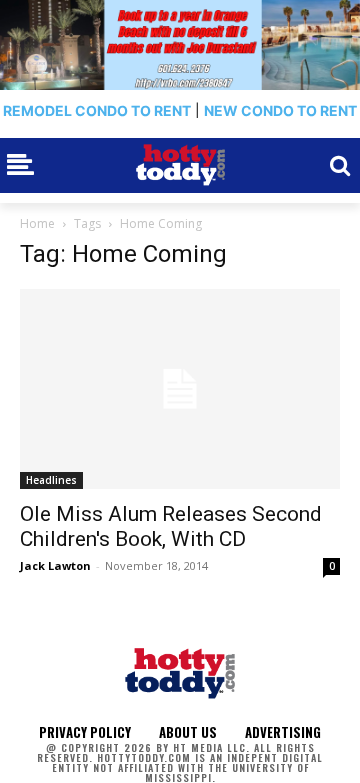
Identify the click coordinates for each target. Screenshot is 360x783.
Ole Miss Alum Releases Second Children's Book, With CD (171, 526)
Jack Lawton (55, 565)
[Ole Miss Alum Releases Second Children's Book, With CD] (180, 389)
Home (37, 223)
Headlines (51, 480)
